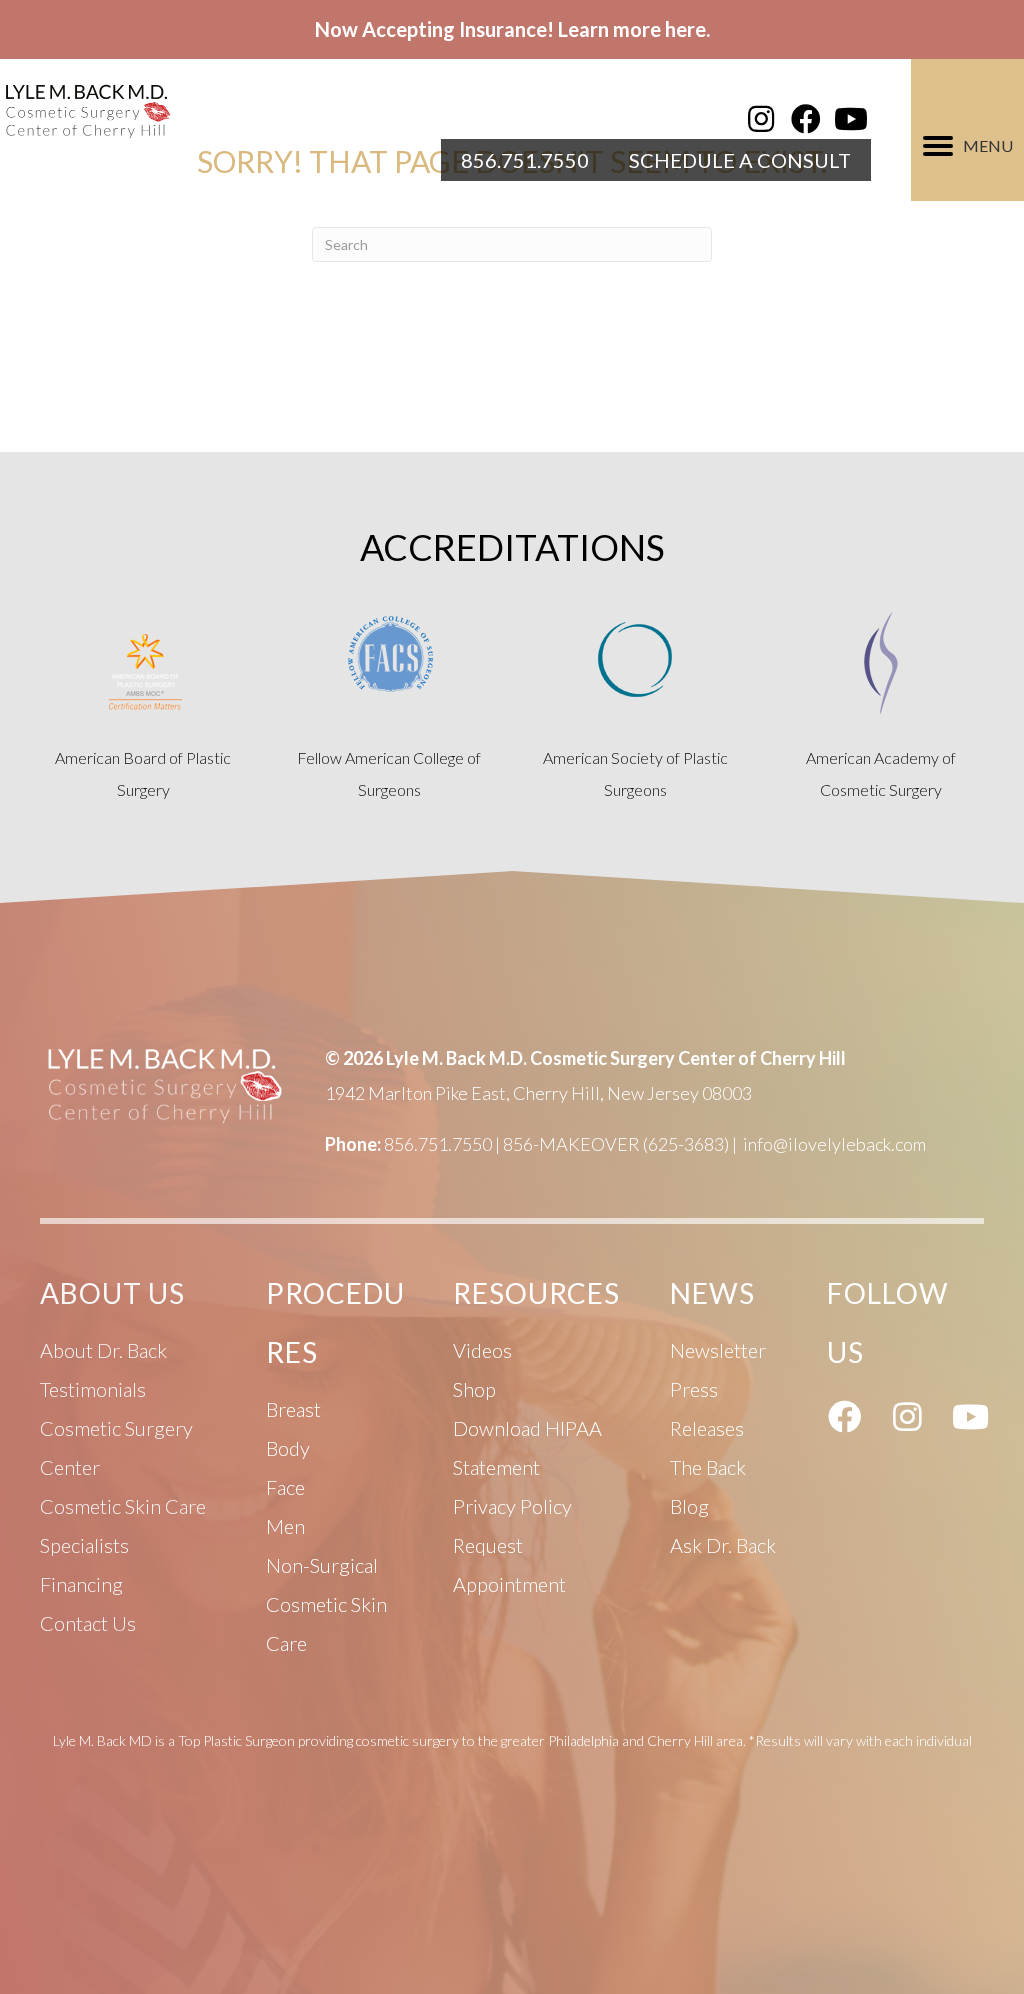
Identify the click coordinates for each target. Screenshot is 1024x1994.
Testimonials (93, 1389)
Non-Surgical (322, 1565)
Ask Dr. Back (723, 1545)
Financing (81, 1584)
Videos (482, 1350)
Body (288, 1448)
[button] (761, 119)
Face (285, 1487)
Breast (293, 1409)
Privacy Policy (512, 1506)
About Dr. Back (103, 1350)
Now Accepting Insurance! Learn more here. (512, 29)
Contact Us (88, 1623)
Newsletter (718, 1350)
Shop (474, 1389)
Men (285, 1526)
